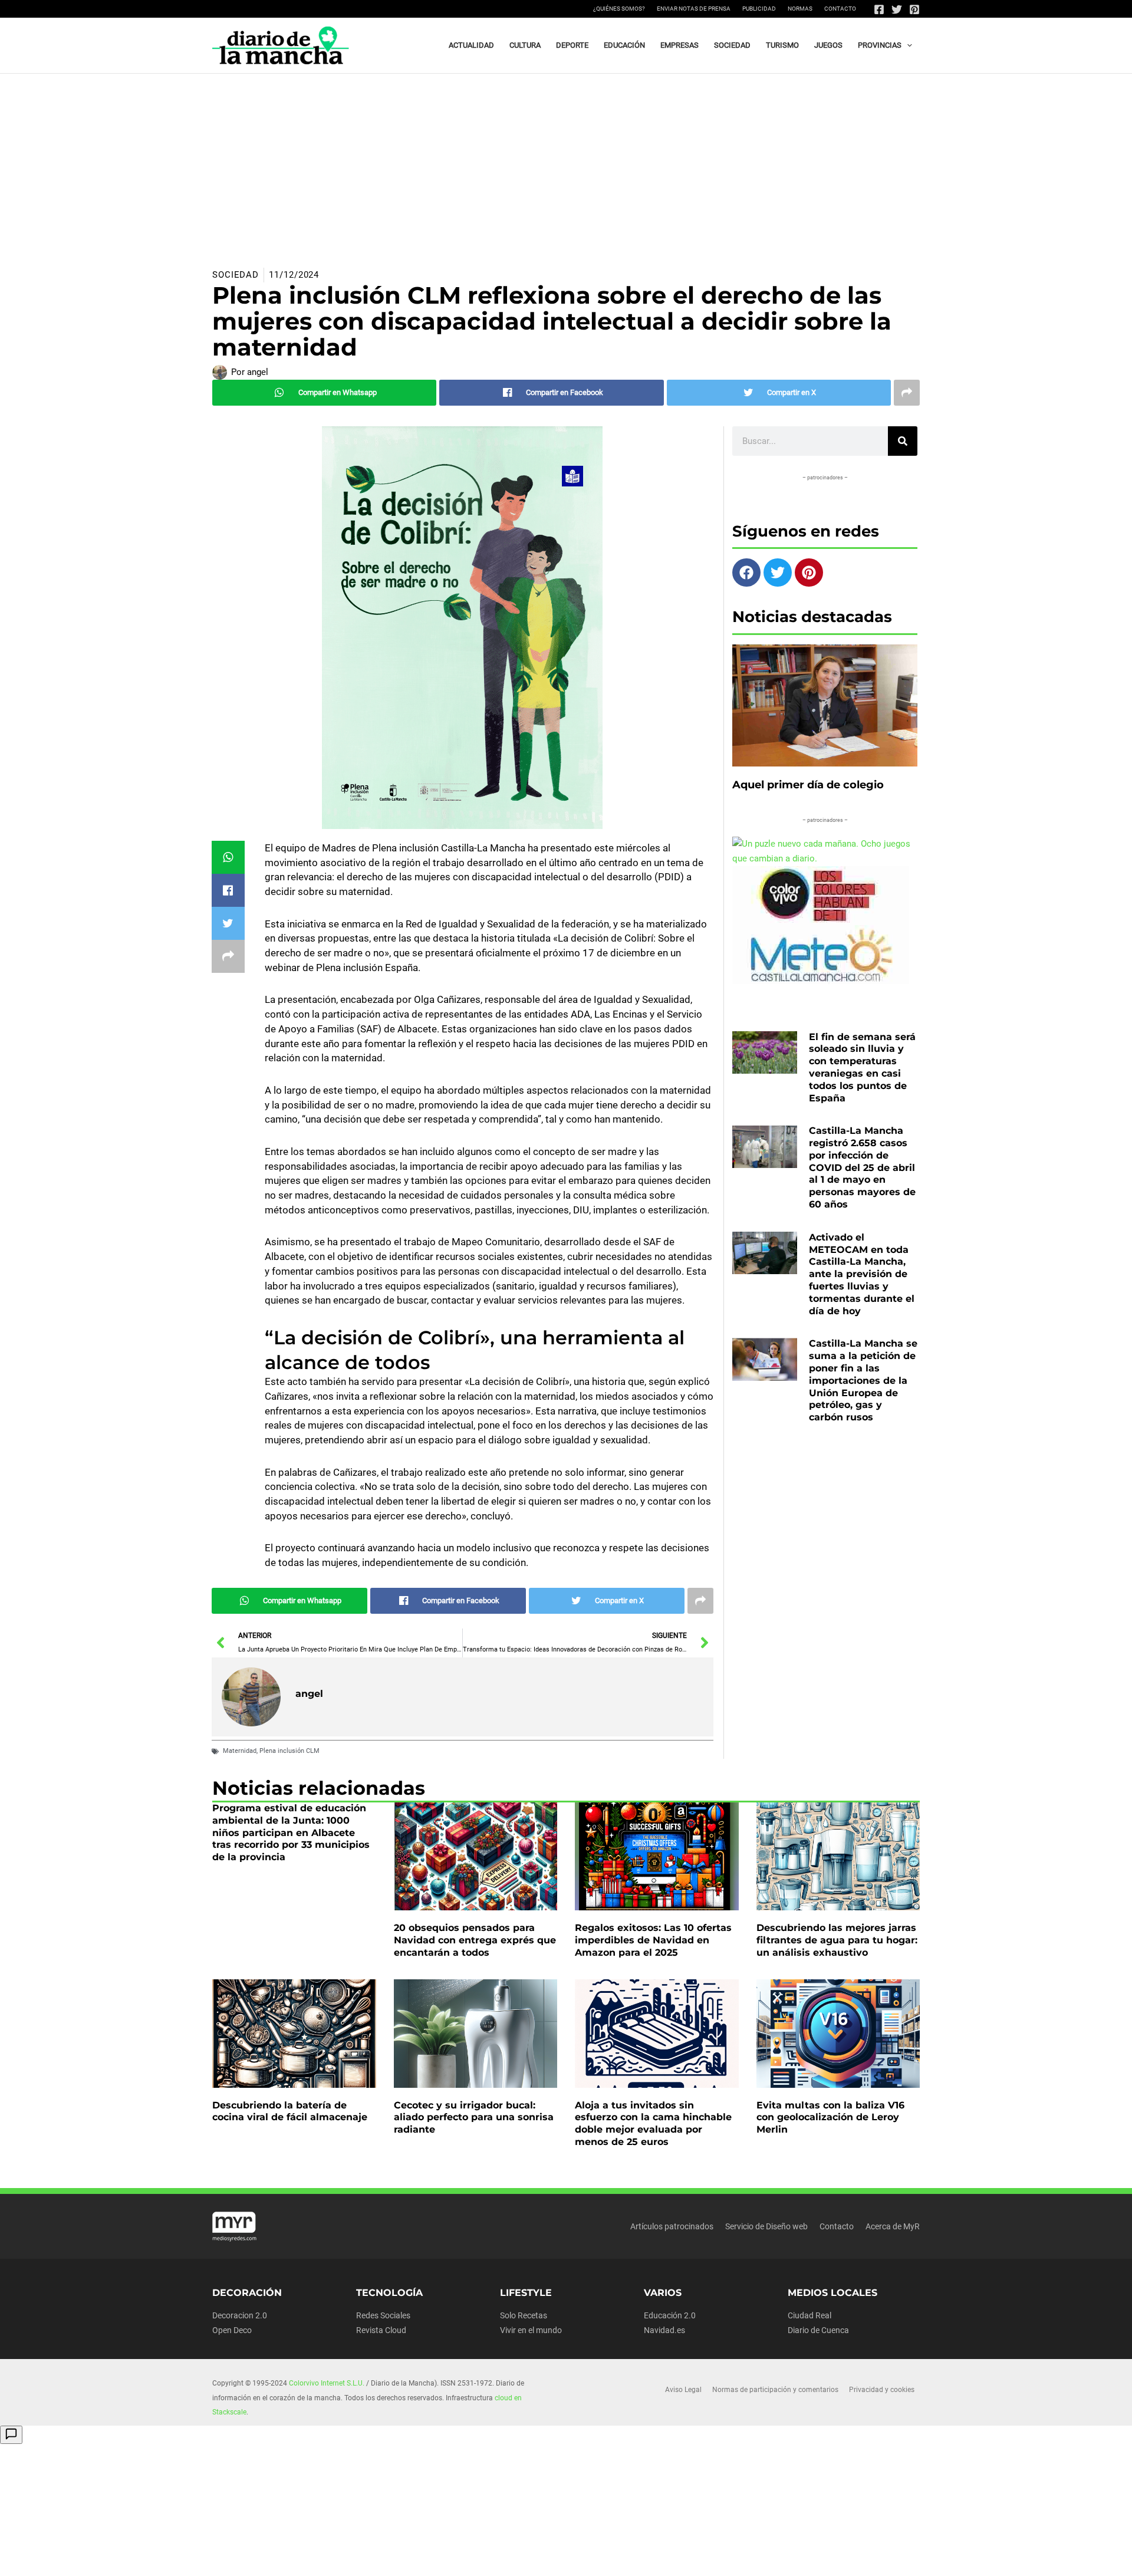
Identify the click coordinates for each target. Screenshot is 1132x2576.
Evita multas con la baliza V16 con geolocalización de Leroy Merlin (830, 2118)
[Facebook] (879, 9)
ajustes (589, 2563)
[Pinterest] (914, 9)
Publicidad (759, 9)
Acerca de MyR (893, 2226)
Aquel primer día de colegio (808, 785)
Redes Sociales (383, 2315)
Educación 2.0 (670, 2315)
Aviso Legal (683, 2390)
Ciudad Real (809, 2315)
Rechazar (750, 2558)
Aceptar (675, 2558)
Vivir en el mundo (531, 2330)
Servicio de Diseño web (766, 2226)
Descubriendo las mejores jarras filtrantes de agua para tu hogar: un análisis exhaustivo (837, 1940)
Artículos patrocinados (672, 2226)
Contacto (840, 9)
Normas (800, 9)
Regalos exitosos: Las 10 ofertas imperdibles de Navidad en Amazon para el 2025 (653, 1940)
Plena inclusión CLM (289, 1751)
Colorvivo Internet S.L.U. (327, 2383)
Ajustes (824, 2558)
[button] (907, 45)
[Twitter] (897, 9)
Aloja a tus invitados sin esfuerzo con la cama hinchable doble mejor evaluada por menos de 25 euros (653, 2123)
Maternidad (240, 1751)
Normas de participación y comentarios (775, 2390)
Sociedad (236, 275)
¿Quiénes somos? (619, 9)
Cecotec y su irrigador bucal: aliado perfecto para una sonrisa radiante (474, 2118)
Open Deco (232, 2330)
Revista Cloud (381, 2330)
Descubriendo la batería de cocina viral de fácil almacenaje (290, 2111)
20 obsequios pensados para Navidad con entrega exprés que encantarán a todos (475, 1940)
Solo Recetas (524, 2315)
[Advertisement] (566, 162)
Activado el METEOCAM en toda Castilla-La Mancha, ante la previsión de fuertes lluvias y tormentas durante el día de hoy (862, 1274)
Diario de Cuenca (818, 2330)
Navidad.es (664, 2330)
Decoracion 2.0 (240, 2315)
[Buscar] (903, 441)
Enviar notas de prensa (694, 9)
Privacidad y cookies (882, 2390)
